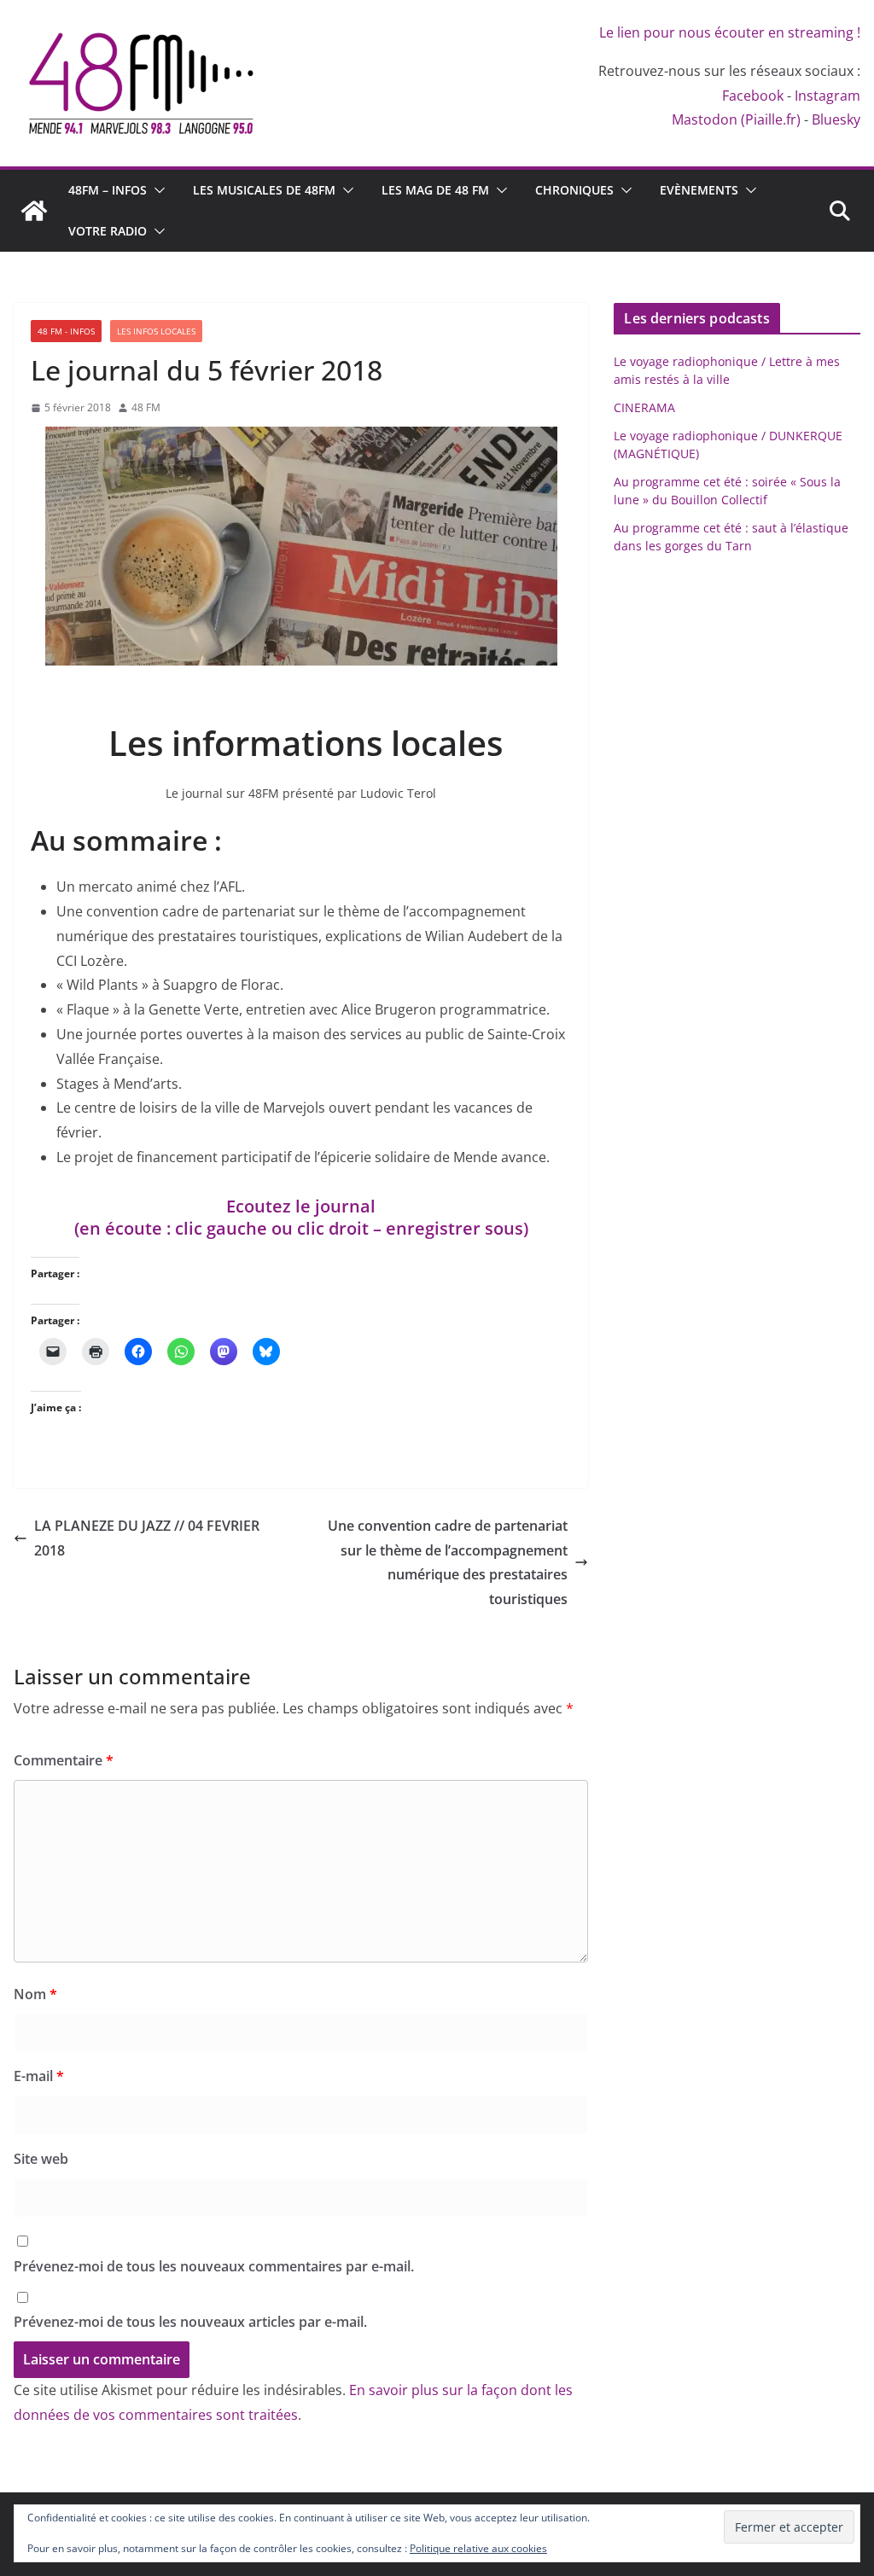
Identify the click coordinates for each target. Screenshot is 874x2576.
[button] (156, 190)
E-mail (39, 2076)
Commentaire (64, 1760)
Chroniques (574, 190)
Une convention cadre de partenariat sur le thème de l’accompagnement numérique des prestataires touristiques (448, 1562)
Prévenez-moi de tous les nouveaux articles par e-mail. (190, 2322)
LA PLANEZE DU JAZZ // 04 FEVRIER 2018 (147, 1538)
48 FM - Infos (66, 331)
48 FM (146, 407)
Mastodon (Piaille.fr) (736, 119)
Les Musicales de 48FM (264, 190)
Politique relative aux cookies (478, 2548)
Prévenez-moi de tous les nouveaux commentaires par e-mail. (214, 2266)
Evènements (699, 190)
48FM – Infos (108, 190)
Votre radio (108, 231)
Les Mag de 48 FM (435, 190)
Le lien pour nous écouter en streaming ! (730, 32)
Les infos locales (156, 331)
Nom (35, 1994)
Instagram (827, 96)
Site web (41, 2159)
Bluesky (836, 119)
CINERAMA (644, 407)
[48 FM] (34, 211)
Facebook (753, 96)
